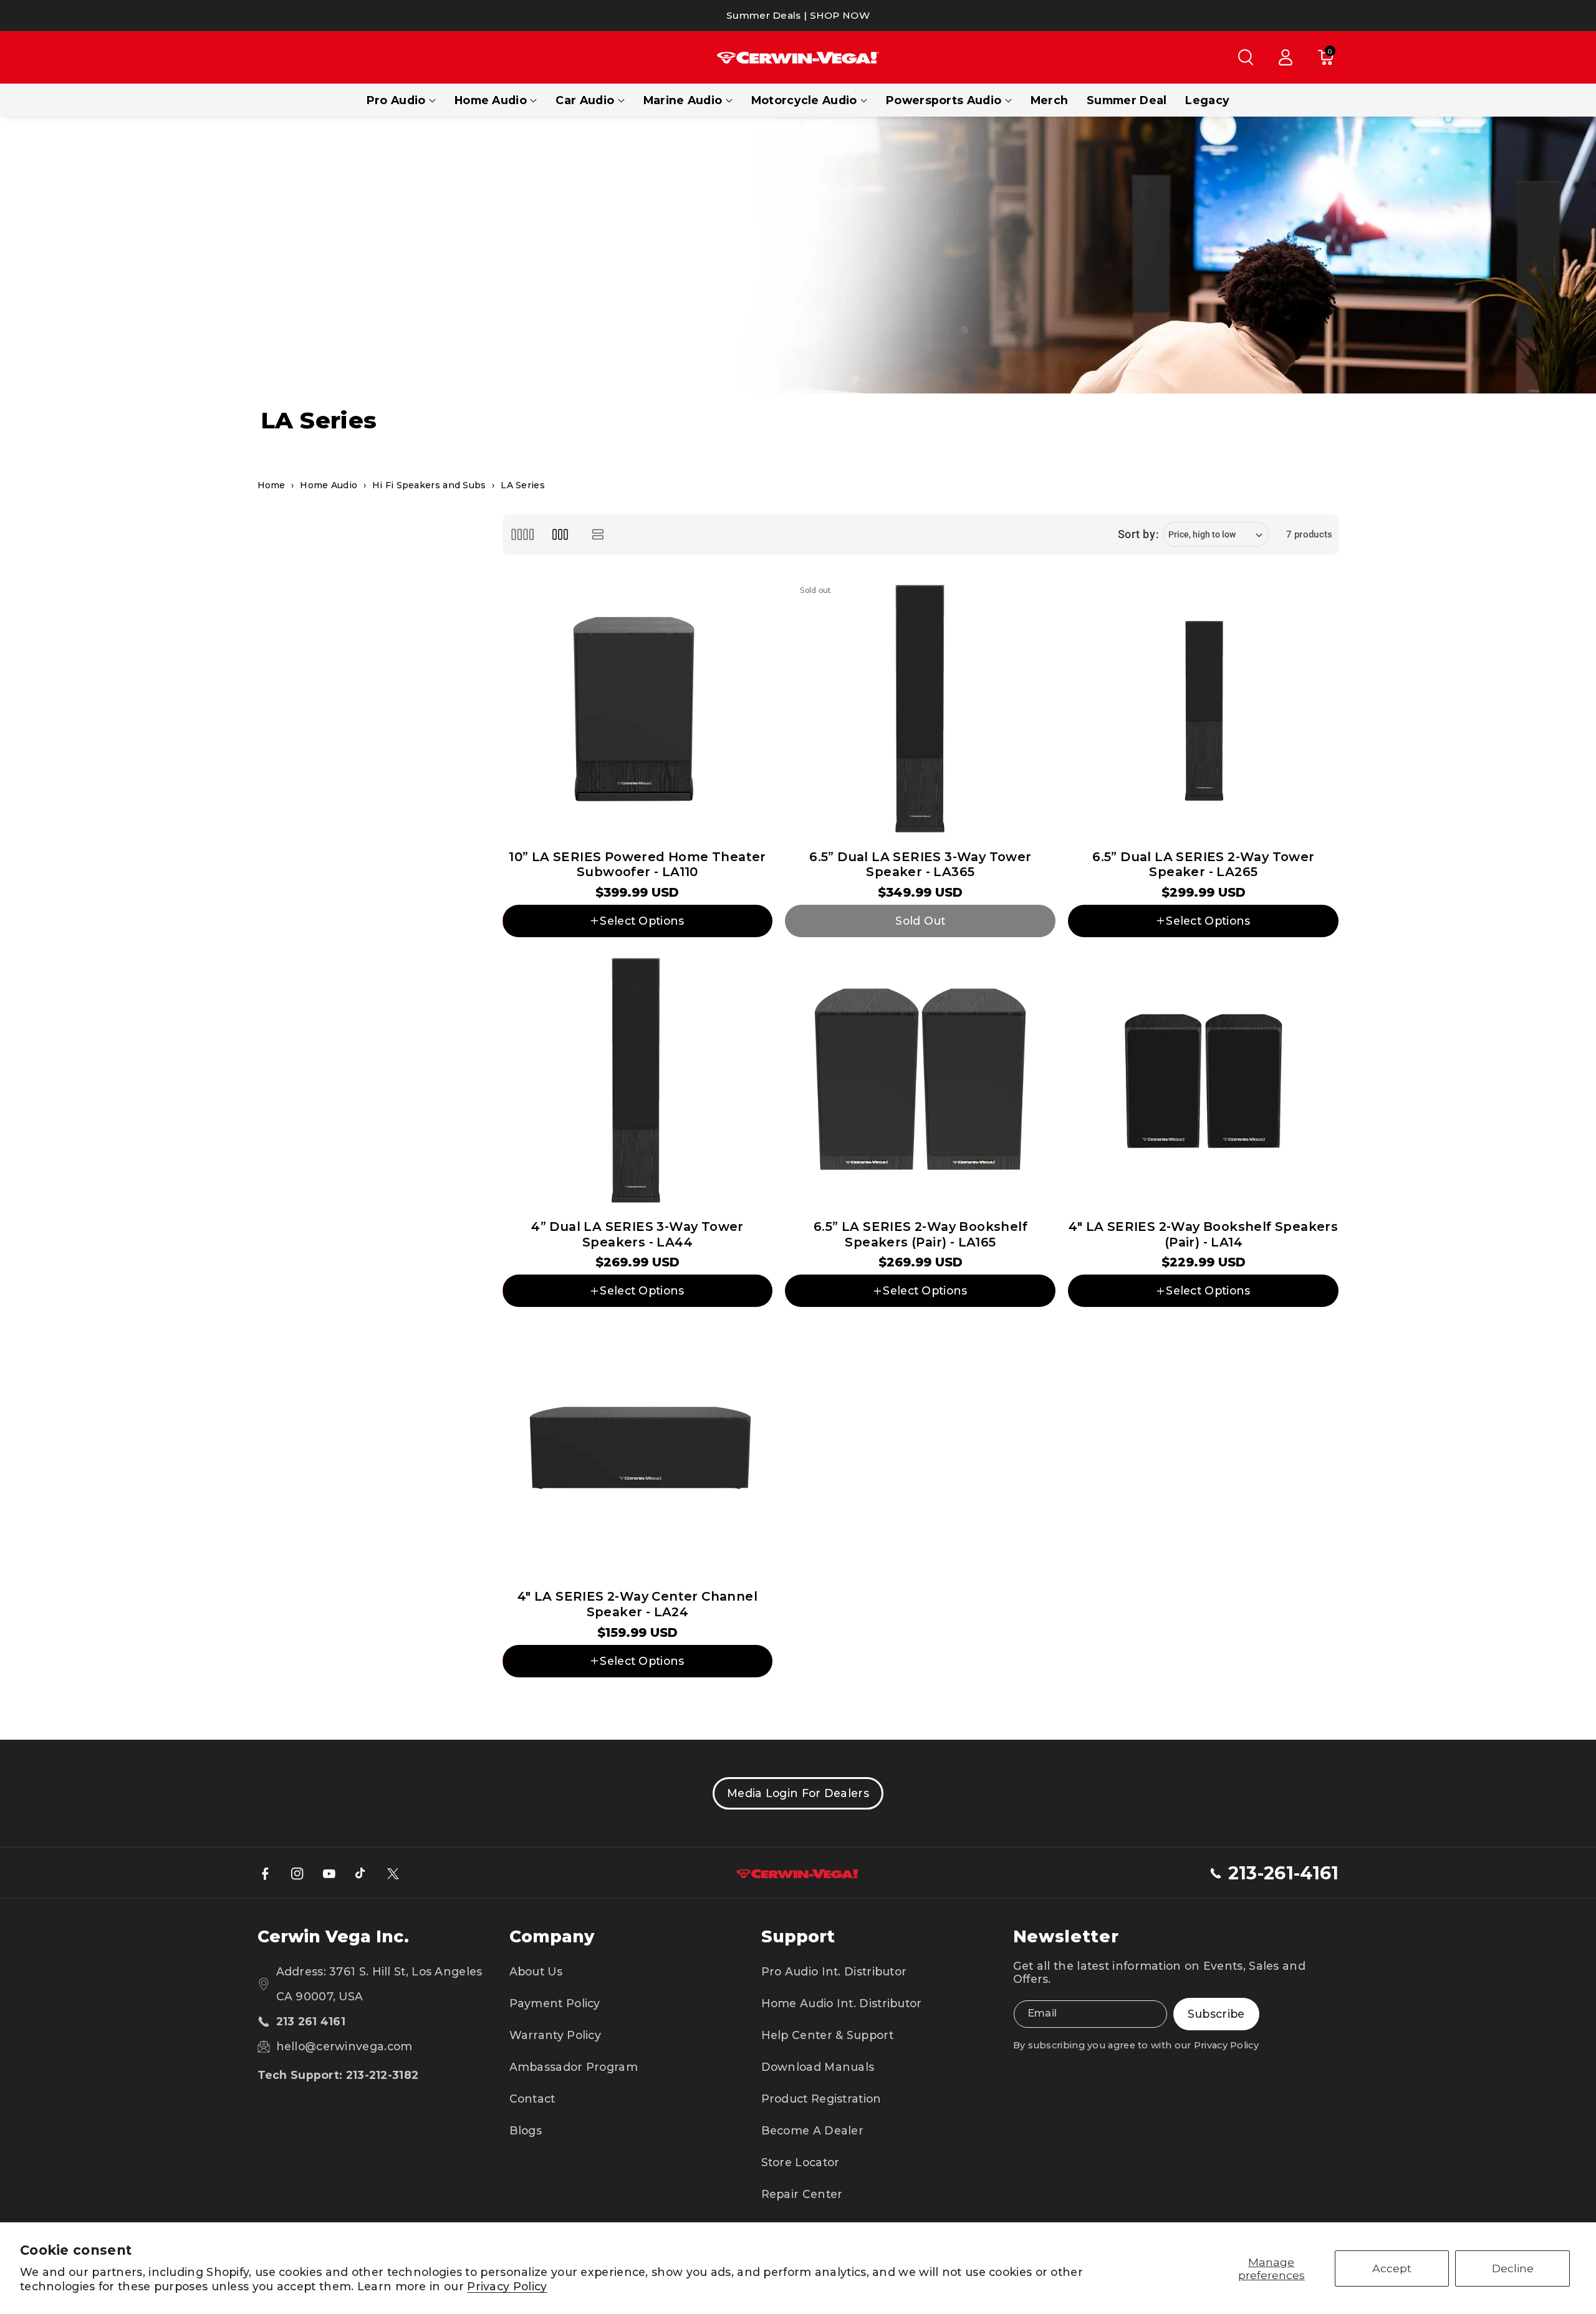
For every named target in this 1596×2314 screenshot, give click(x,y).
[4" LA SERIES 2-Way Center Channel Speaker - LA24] (638, 1449)
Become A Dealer (813, 2130)
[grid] (523, 535)
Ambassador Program (574, 2067)
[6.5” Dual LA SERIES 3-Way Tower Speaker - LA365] (920, 709)
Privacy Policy (507, 2286)
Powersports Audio (944, 100)
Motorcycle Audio (804, 100)
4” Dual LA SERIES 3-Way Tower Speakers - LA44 (637, 1234)
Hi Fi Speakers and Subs (429, 485)
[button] (1246, 57)
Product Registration (821, 2099)
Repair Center (802, 2194)
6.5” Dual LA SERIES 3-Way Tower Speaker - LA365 (920, 865)
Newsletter (1066, 1936)
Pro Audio (396, 100)
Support (798, 1936)
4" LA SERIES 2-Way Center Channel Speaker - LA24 (637, 1604)
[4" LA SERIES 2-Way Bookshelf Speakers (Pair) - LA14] (1203, 1079)
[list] (598, 535)
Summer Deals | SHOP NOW (798, 15)
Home (272, 485)
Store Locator (800, 2162)
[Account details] (1286, 57)
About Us (536, 1971)
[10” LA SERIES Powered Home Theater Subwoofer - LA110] (638, 709)
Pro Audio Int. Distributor (834, 1971)
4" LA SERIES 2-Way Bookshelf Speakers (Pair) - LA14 (1203, 1234)
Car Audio (585, 100)
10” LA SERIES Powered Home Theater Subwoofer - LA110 (637, 865)
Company (552, 1936)
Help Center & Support (827, 2035)
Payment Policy (555, 2003)
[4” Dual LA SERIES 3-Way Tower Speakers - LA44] (638, 1079)
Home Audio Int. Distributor (842, 2003)
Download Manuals (818, 2067)
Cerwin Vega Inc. (333, 1936)
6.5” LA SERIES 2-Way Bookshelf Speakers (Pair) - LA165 (921, 1234)
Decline (1513, 2268)
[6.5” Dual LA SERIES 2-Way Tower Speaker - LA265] (1203, 709)
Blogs (526, 2130)
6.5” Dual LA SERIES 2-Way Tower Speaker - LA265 (1203, 865)
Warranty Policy (555, 2035)
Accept (1392, 2268)
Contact (532, 2099)
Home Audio (491, 100)
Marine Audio (683, 100)
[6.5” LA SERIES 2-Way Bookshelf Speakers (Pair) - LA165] (920, 1079)
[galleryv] (560, 535)
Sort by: (1139, 534)
